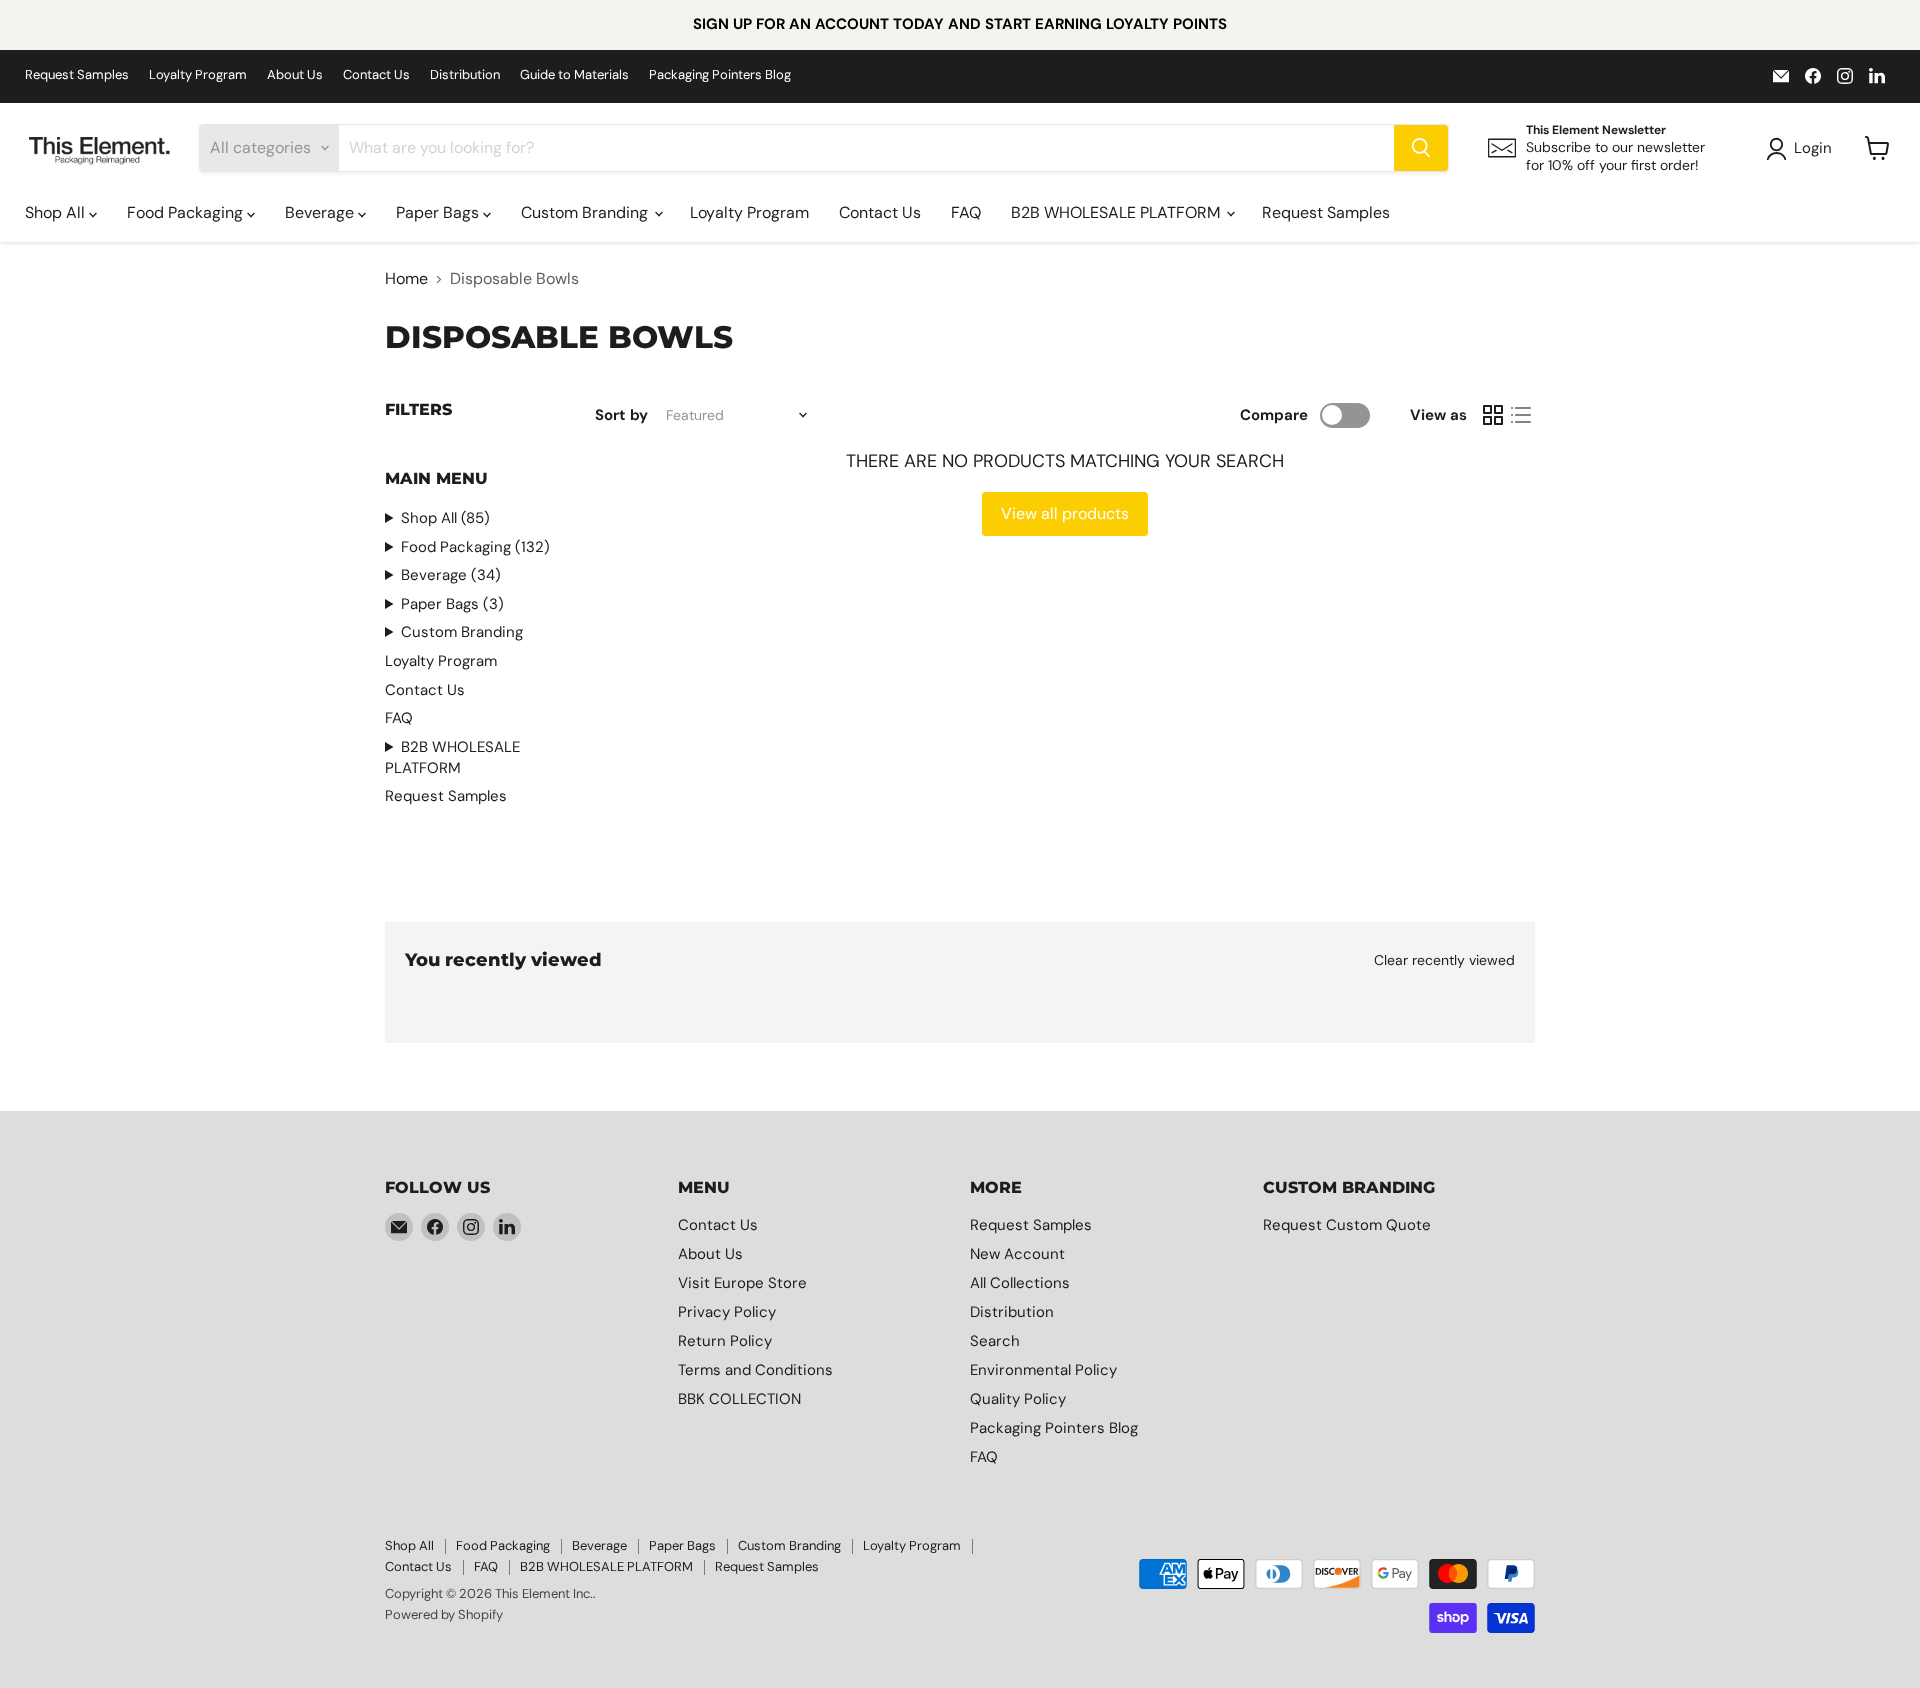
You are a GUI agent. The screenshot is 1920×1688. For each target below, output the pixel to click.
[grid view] (1493, 415)
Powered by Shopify (444, 1614)
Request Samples (77, 75)
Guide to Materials (574, 75)
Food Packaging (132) (475, 547)
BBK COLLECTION (739, 1399)
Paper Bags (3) (452, 604)
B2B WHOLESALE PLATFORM (1117, 212)
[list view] (1521, 415)
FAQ (966, 212)
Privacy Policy (727, 1312)
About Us (295, 75)
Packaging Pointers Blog (720, 75)
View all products (1065, 513)
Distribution (465, 75)
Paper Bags (439, 212)
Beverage (321, 212)
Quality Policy (1018, 1399)
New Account (1017, 1254)
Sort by (621, 415)
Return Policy (725, 1341)
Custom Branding (586, 212)
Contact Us (376, 75)
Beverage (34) (451, 575)
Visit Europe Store (742, 1283)
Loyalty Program (198, 75)
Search (995, 1341)
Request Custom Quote (1347, 1225)
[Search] (1421, 148)
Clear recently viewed (1444, 960)
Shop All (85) (445, 518)
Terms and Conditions (755, 1370)
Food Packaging (187, 212)
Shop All (57, 212)
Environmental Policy (1043, 1370)
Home (406, 279)
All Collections (1020, 1283)
